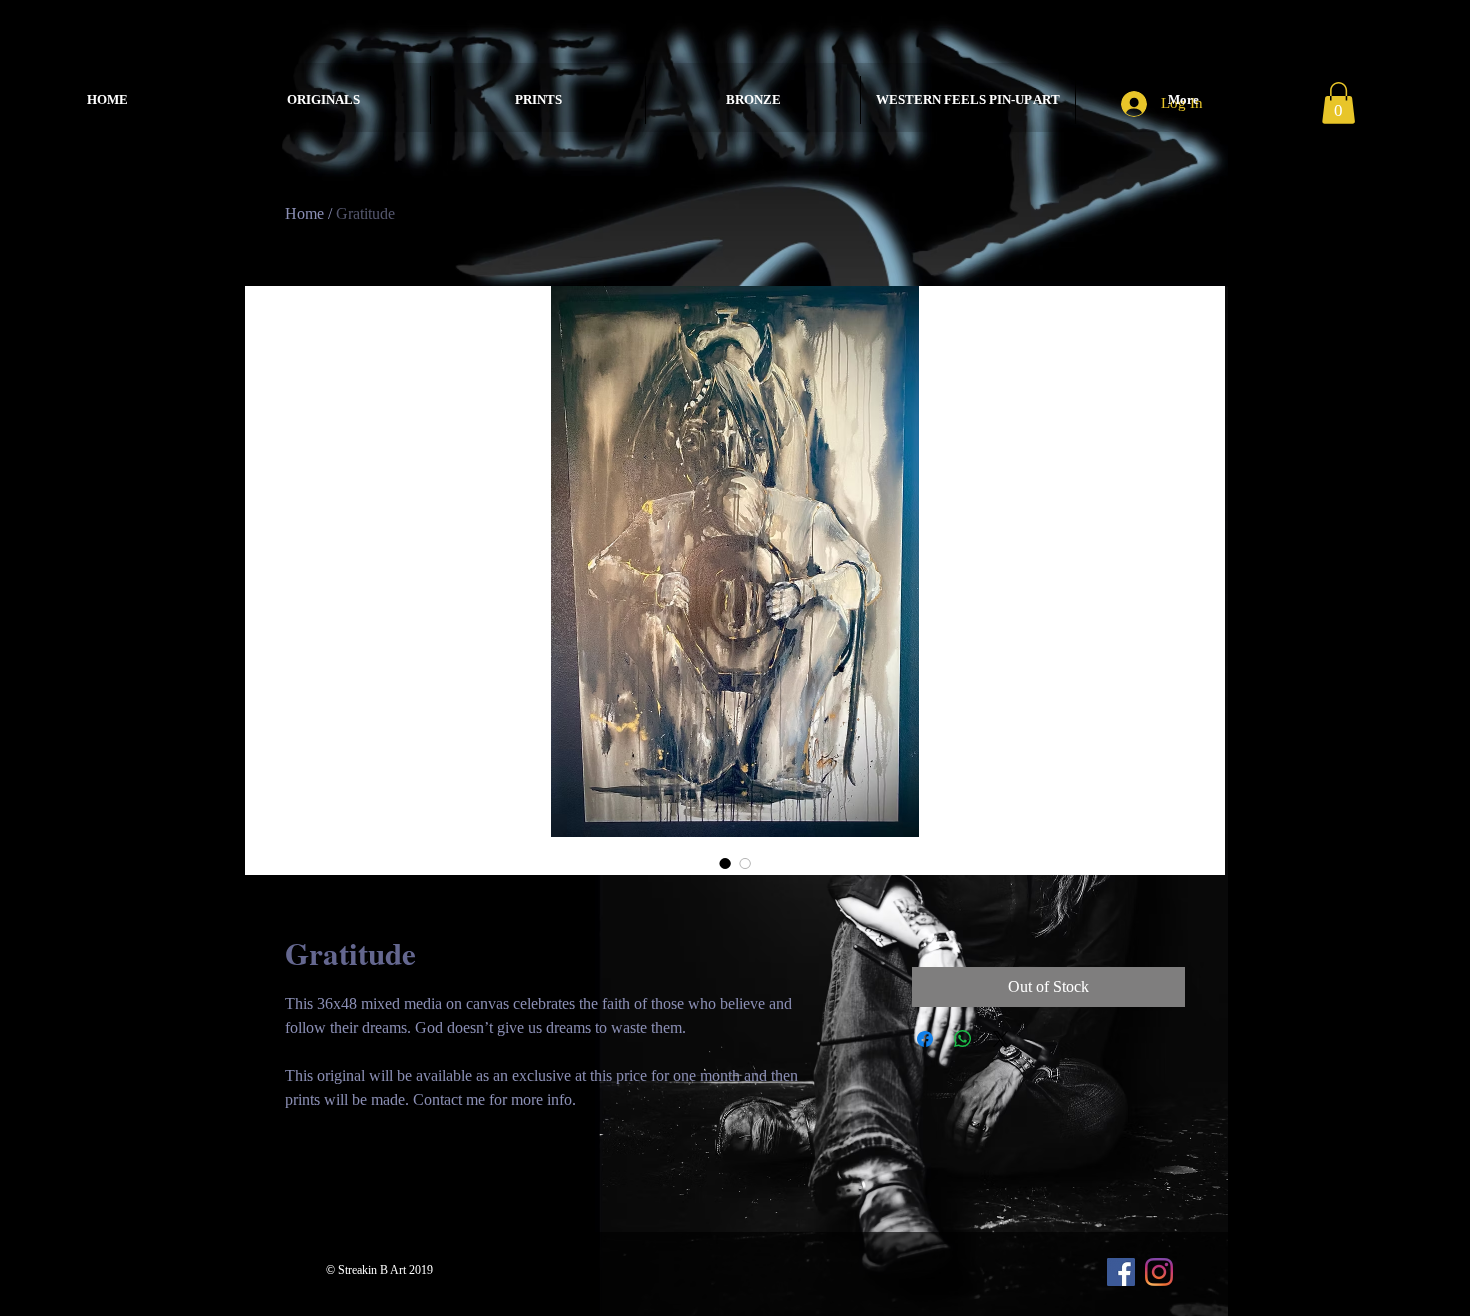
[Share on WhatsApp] (963, 1039)
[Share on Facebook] (925, 1039)
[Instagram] (1159, 1272)
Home (304, 213)
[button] (1338, 103)
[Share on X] (1001, 1039)
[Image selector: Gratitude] (725, 863)
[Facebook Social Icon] (1121, 1272)
